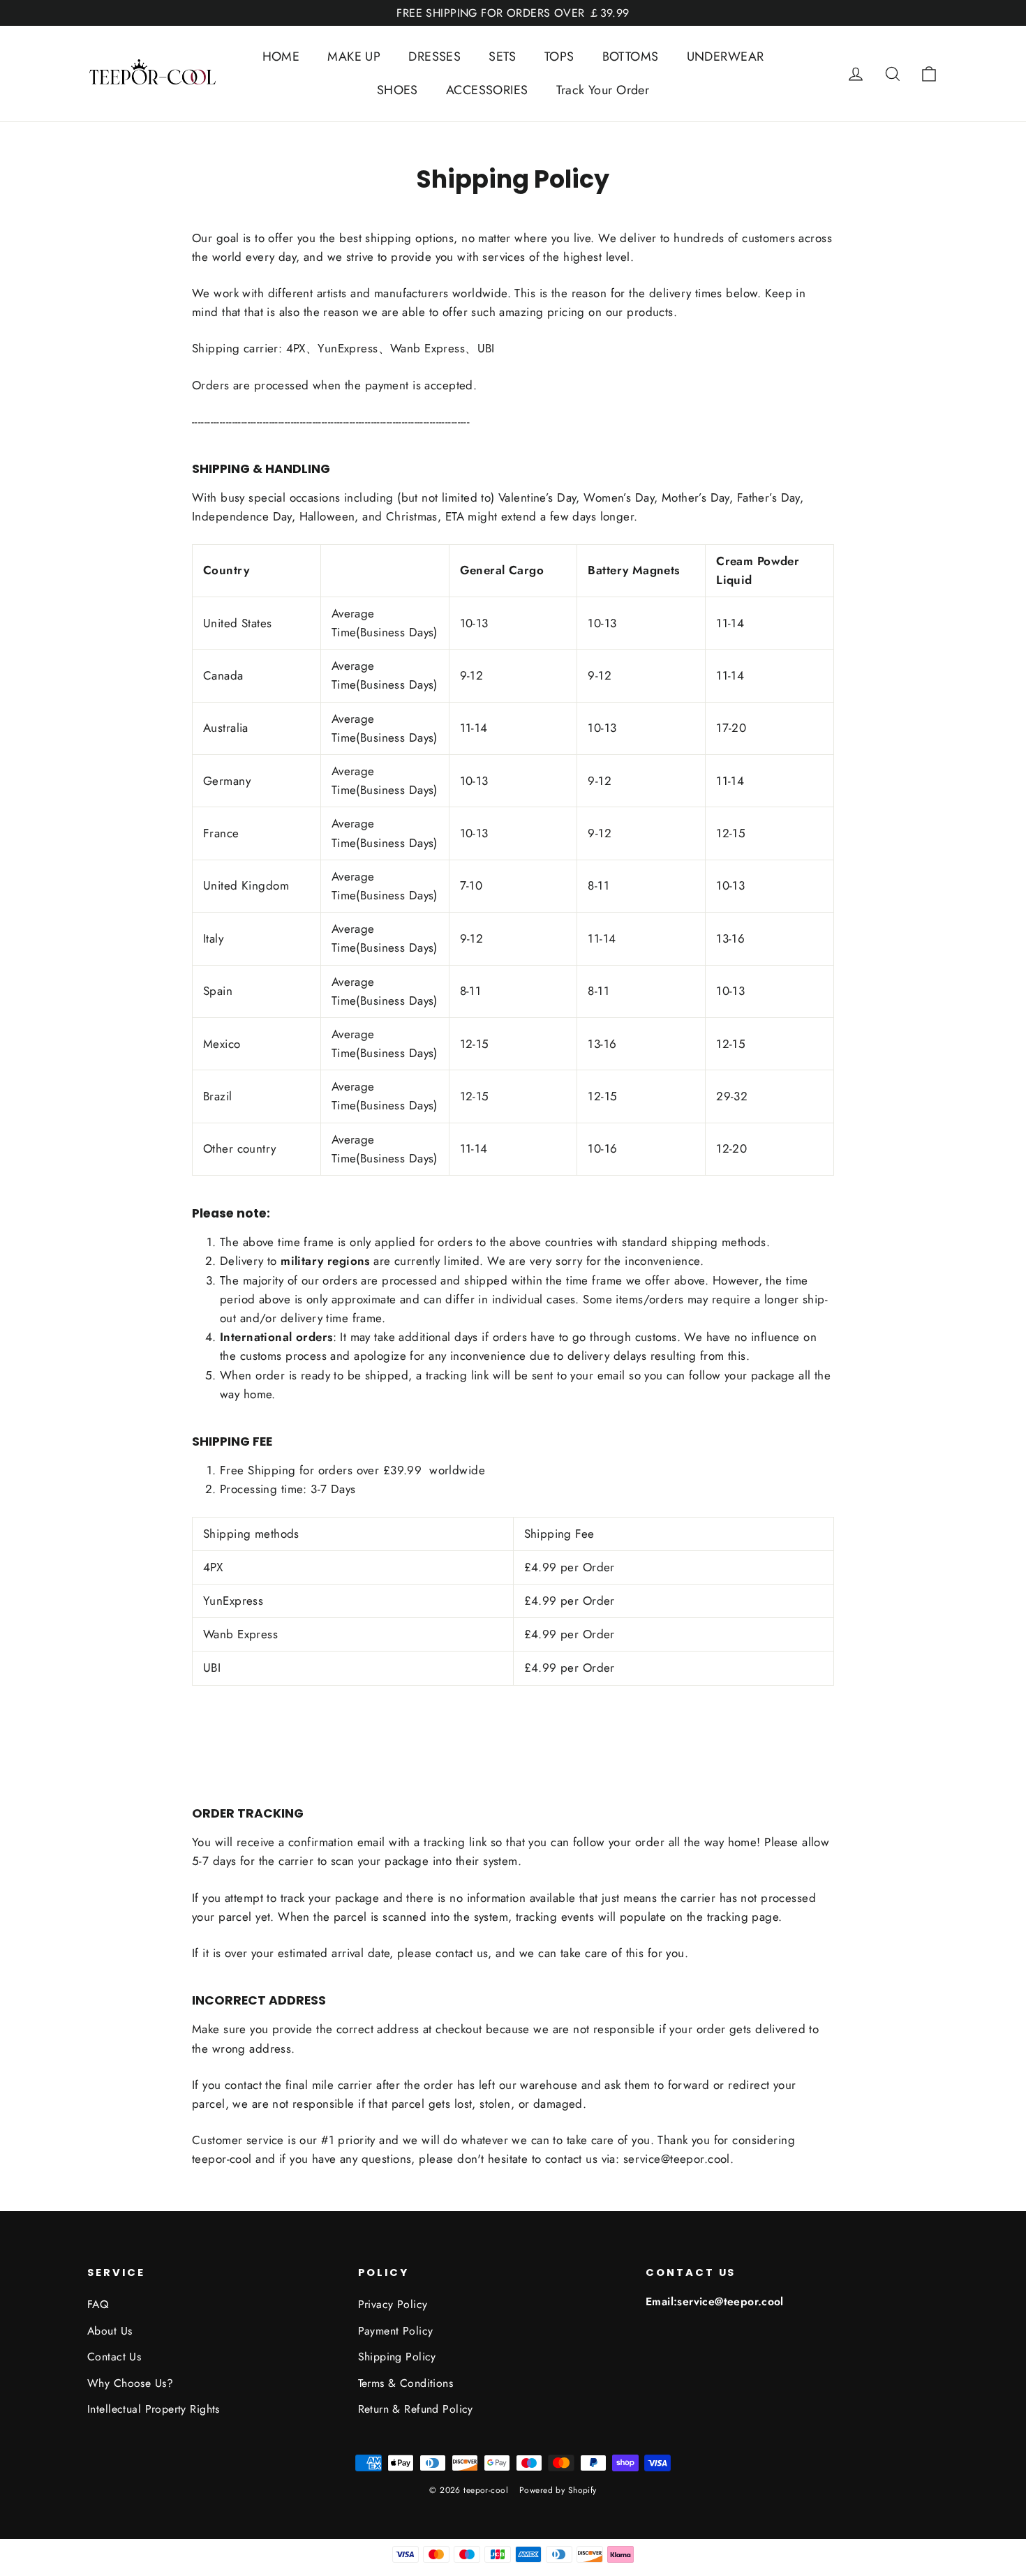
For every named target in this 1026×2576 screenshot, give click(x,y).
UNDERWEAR (726, 57)
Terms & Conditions (406, 2383)
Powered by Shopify (558, 2490)
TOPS (559, 57)
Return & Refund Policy (416, 2409)
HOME (281, 57)
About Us (110, 2331)
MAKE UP (354, 57)
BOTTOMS (631, 57)
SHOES (397, 90)
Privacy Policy (393, 2304)
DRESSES (434, 57)
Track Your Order (603, 90)
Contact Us (114, 2357)
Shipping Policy (397, 2357)
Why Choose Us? (130, 2383)
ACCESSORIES (487, 90)
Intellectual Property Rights (154, 2409)
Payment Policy (396, 2331)
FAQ (98, 2304)
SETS (503, 57)
